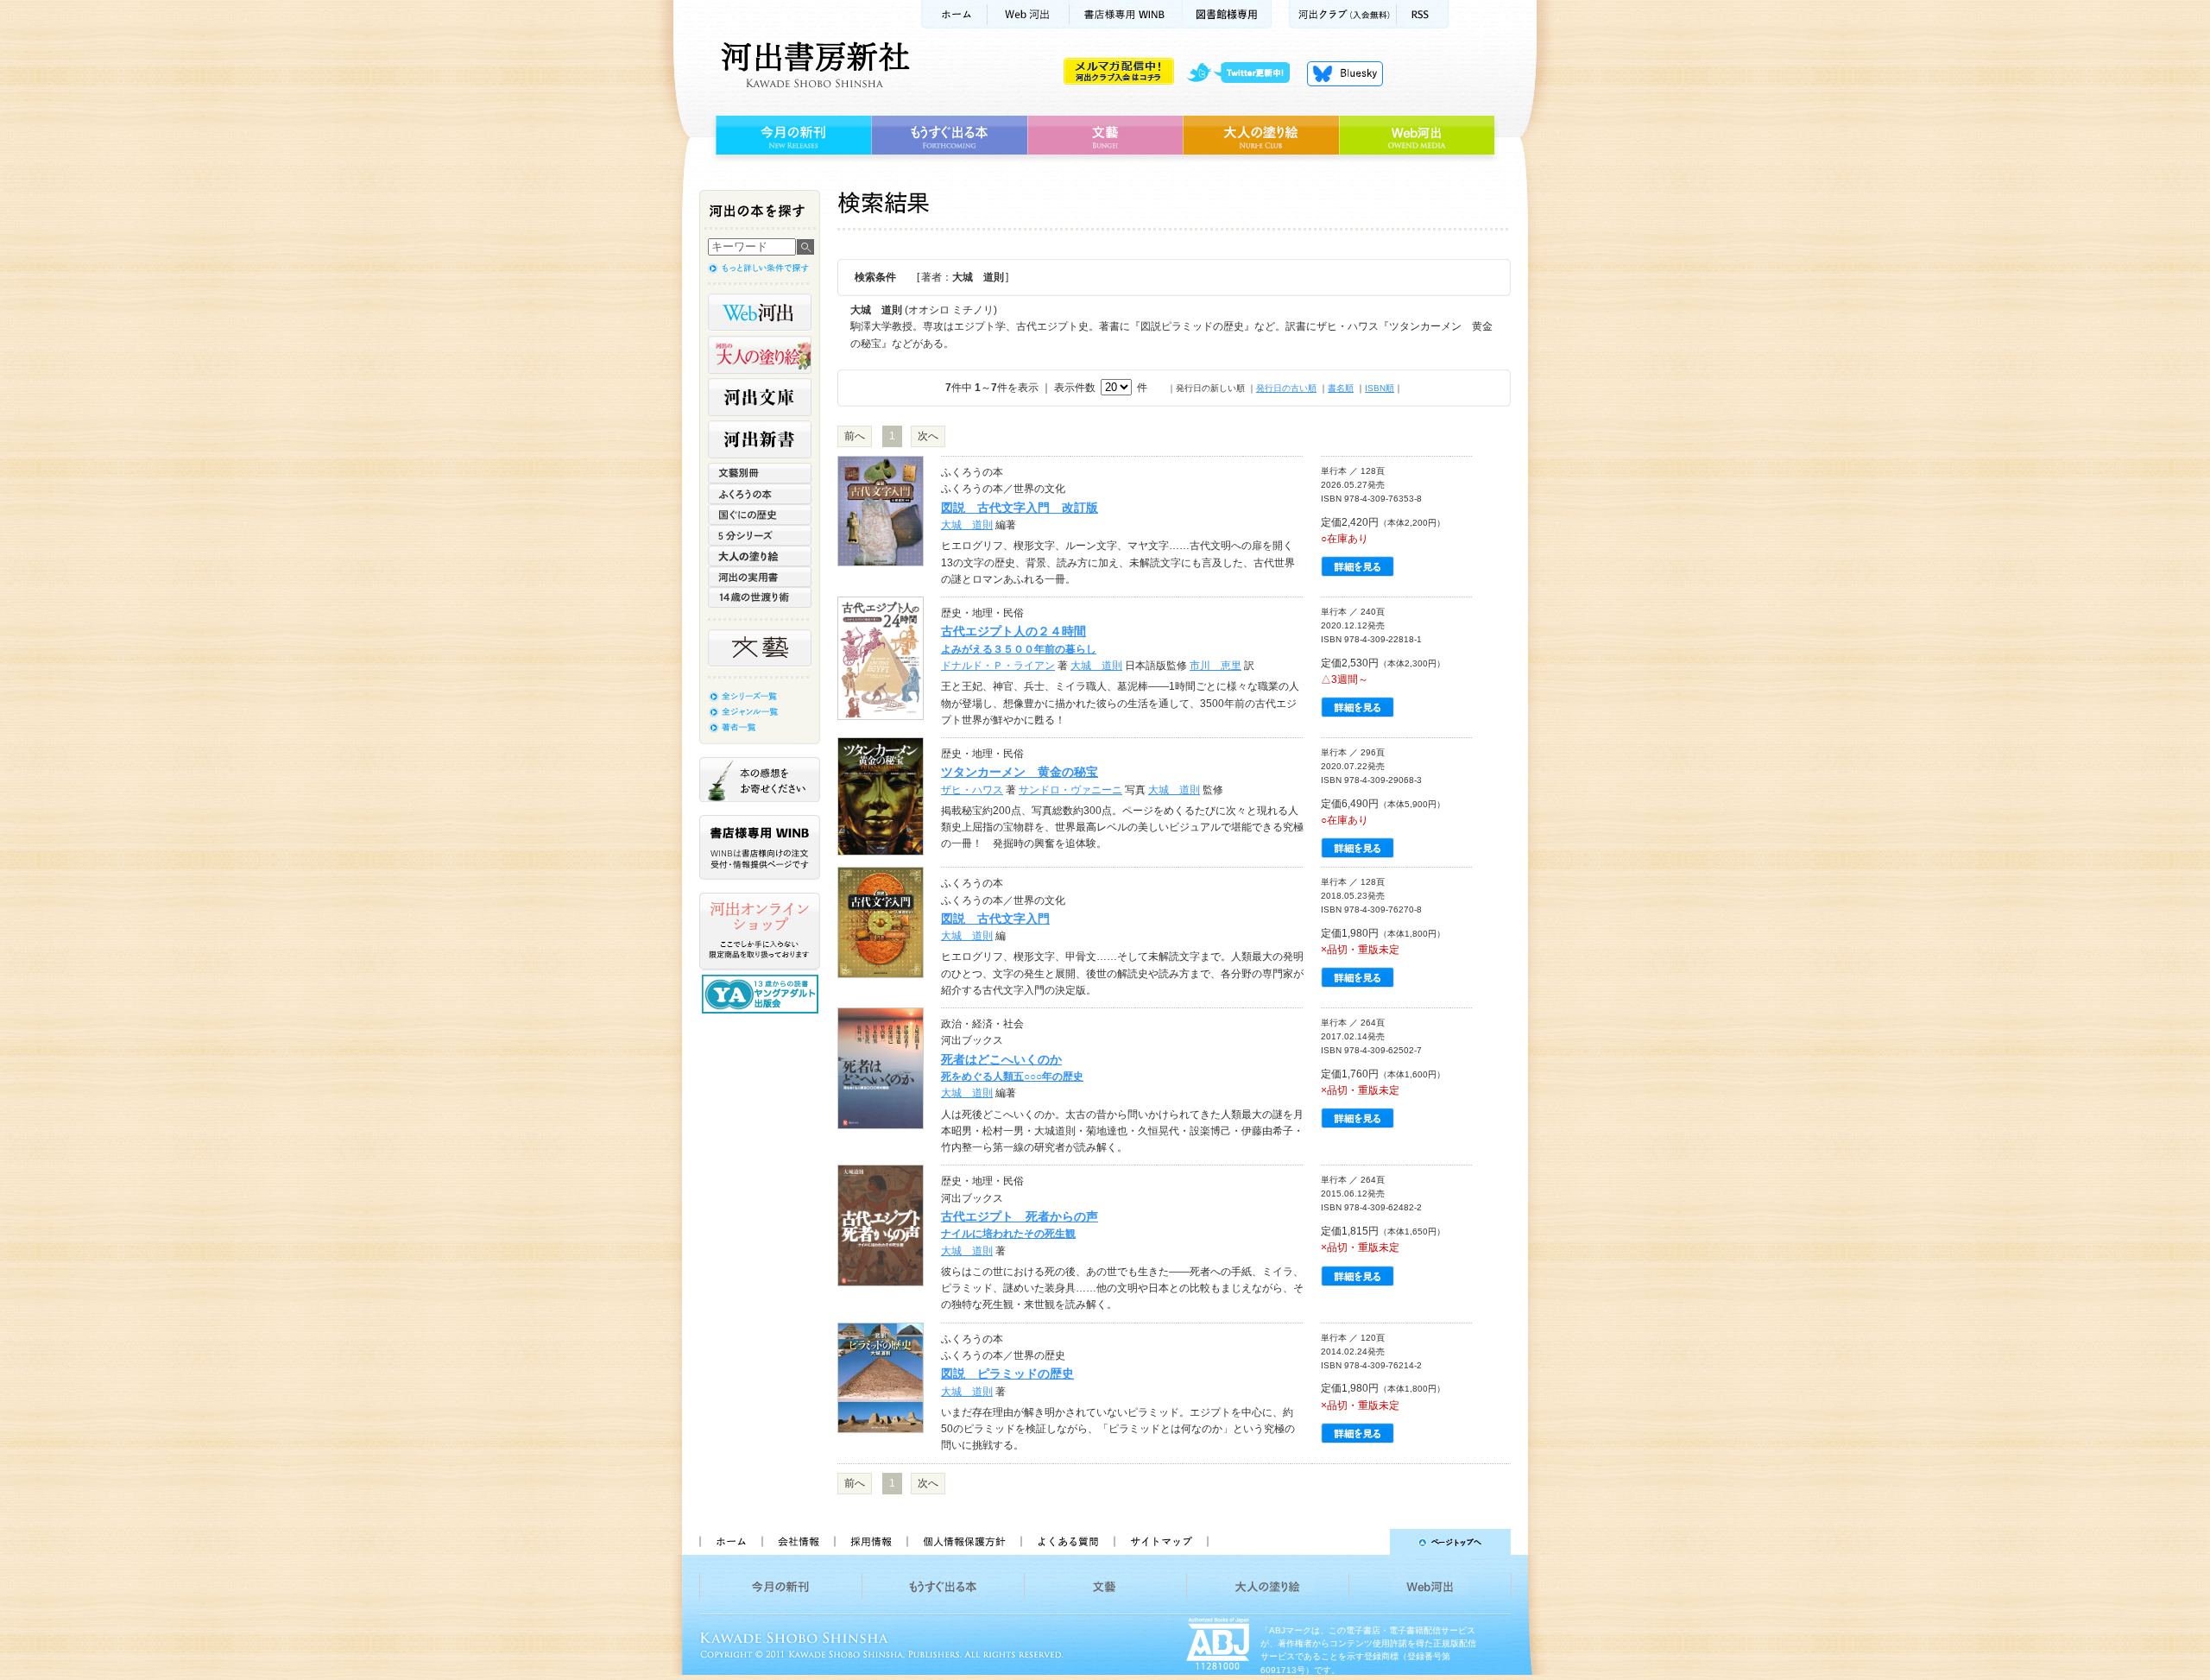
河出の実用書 (760, 577)
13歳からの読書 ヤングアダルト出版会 (762, 994)
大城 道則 (967, 525)
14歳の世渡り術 (760, 597)
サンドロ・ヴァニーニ (1070, 790)
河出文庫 (760, 397)
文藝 (1105, 136)
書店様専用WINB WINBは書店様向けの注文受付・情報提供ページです (760, 847)
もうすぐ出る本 (949, 136)
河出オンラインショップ (760, 932)
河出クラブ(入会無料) (1343, 14)
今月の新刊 (791, 136)
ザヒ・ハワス (972, 790)
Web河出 (1028, 14)
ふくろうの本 (760, 494)
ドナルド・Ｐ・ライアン (998, 666)
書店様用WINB (1126, 14)
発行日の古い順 (1286, 388)
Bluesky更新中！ (1345, 73)
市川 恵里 (1215, 666)
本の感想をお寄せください (760, 780)
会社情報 (798, 1542)
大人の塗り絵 (1261, 136)
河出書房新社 (813, 65)
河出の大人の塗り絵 (760, 355)
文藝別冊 (760, 473)
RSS (1423, 14)
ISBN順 (1380, 388)
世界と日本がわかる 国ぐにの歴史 (760, 515)
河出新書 (760, 439)
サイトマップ (1161, 1542)
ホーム (954, 14)
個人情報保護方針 (963, 1542)
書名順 (1341, 388)
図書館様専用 (1227, 14)
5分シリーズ (760, 535)
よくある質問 (1067, 1542)
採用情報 (870, 1542)
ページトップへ (1367, 1542)
